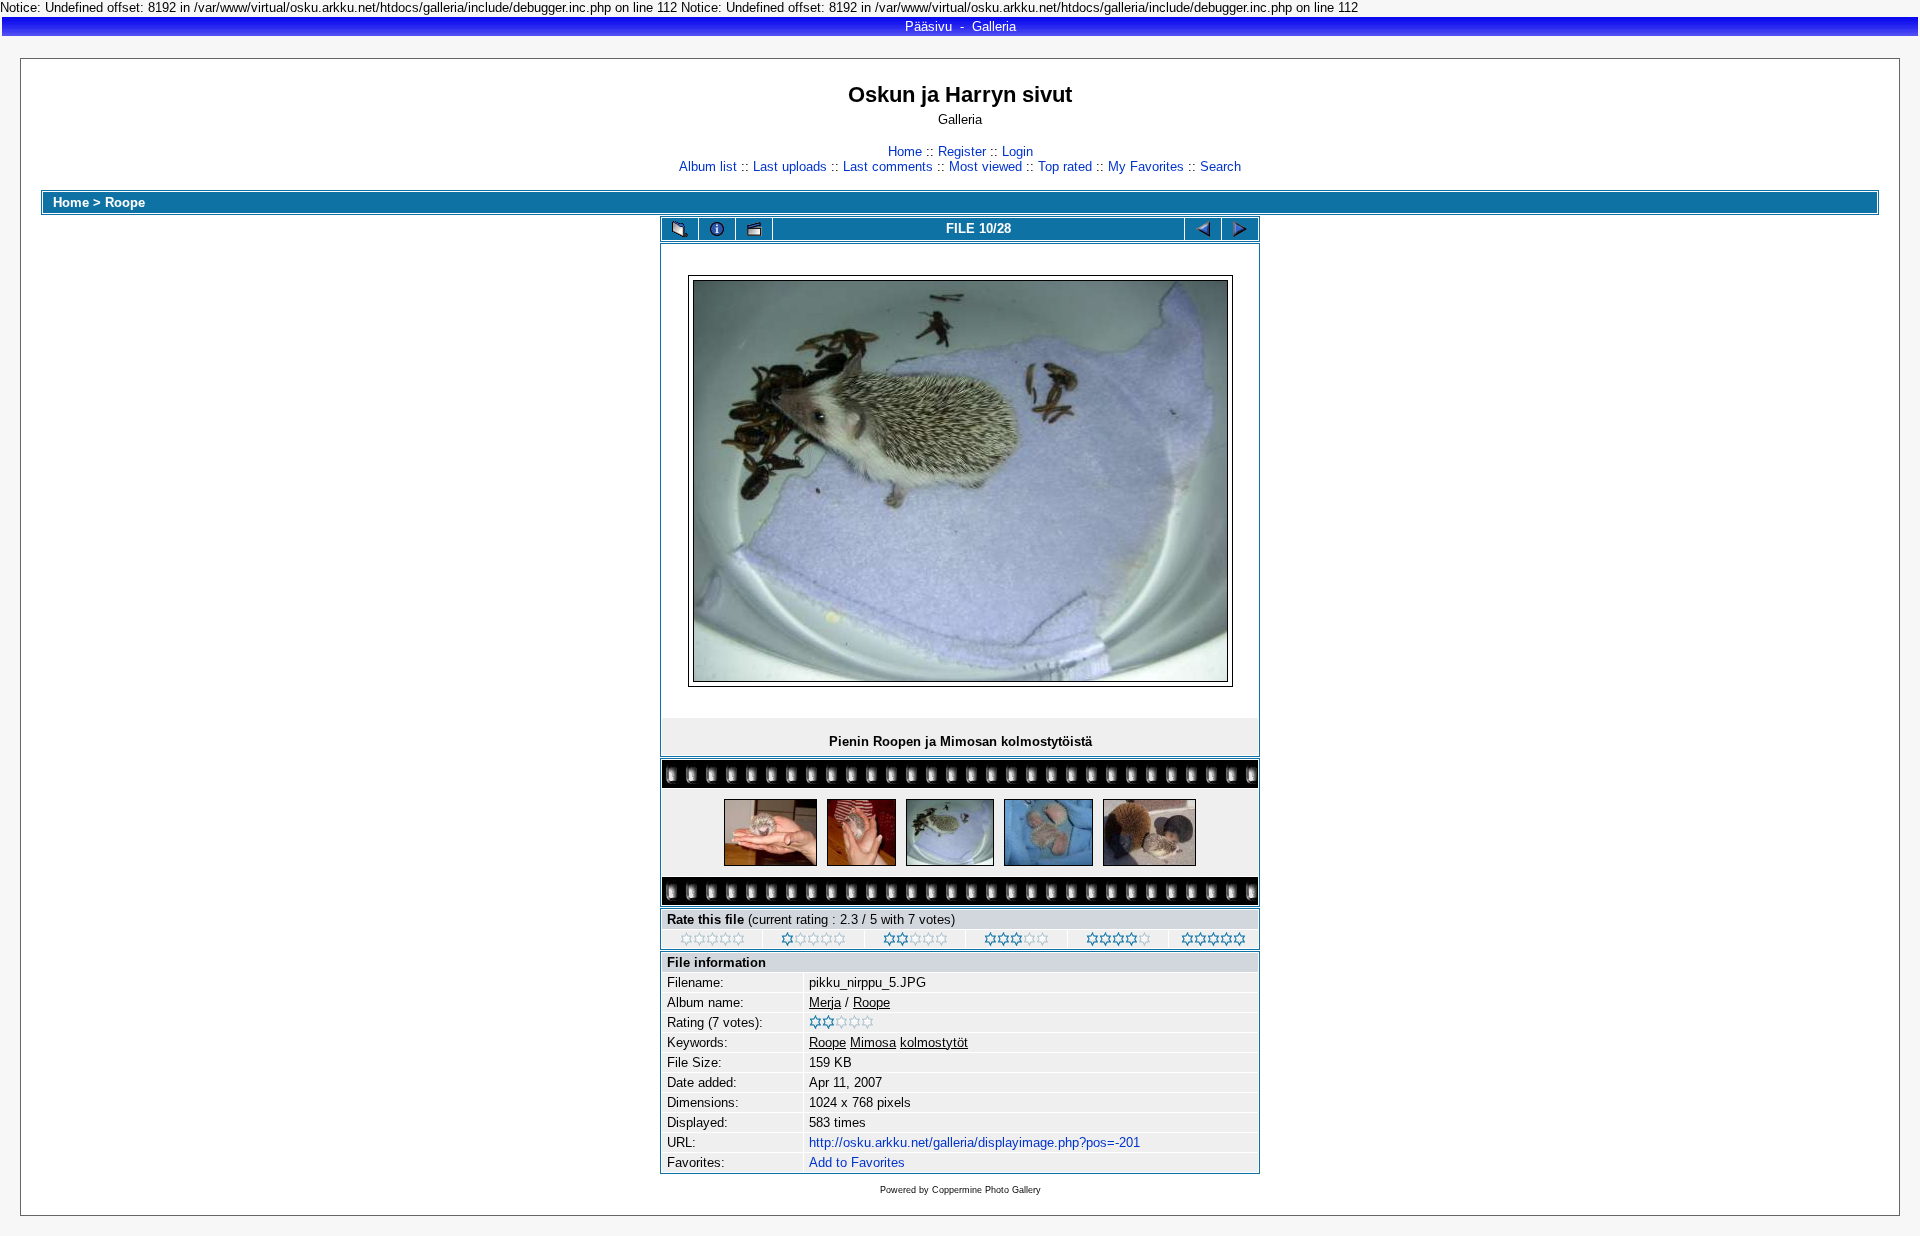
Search (1220, 166)
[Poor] (813, 941)
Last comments (888, 166)
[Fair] (915, 941)
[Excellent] (1118, 941)
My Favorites (1146, 166)
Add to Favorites (857, 1162)
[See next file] (1240, 229)
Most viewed (985, 166)
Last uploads (790, 166)
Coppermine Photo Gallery (986, 1190)
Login (1017, 151)
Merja (825, 1002)
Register (962, 151)
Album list (708, 166)
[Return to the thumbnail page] (680, 229)
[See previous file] (1203, 229)
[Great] (1213, 941)
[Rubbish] (712, 941)
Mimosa (873, 1042)
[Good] (1016, 941)
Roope (125, 202)
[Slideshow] (754, 229)
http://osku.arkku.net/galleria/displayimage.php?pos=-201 (974, 1142)
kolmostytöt (934, 1042)
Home (905, 151)
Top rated (1065, 166)
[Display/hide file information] (717, 229)
